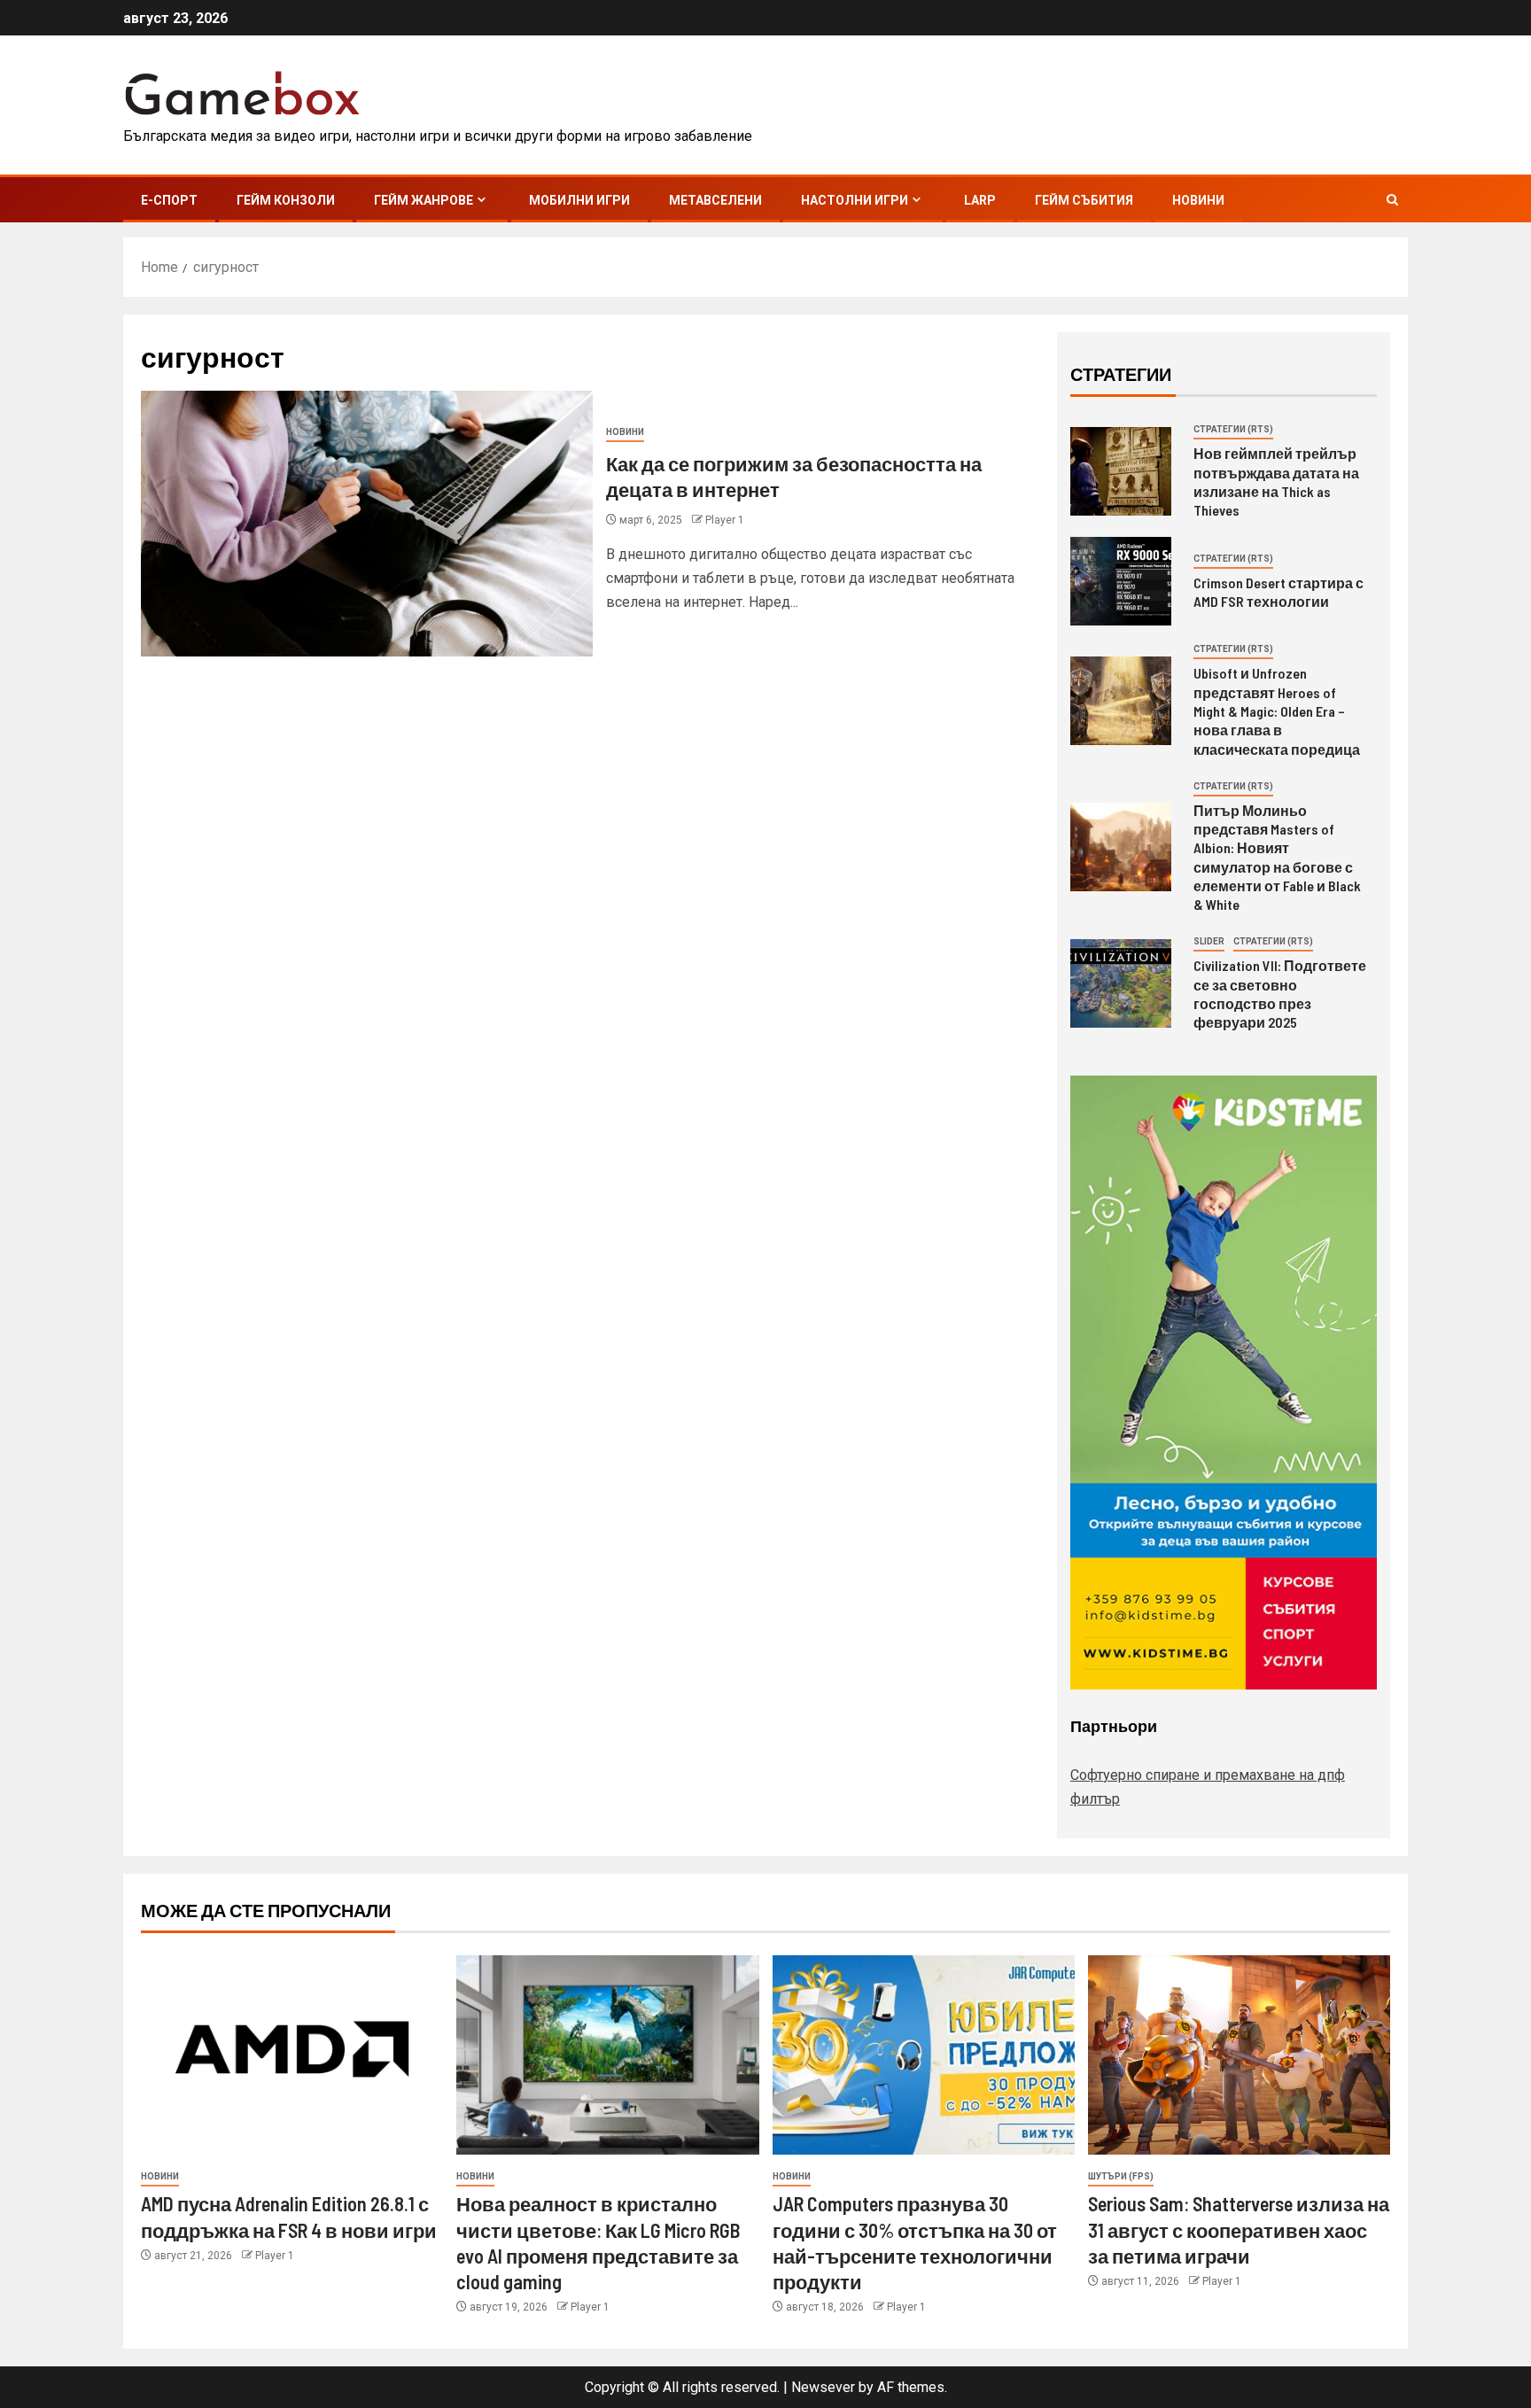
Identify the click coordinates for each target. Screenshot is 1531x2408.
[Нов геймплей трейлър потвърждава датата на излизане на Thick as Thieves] (1121, 471)
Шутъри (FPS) (1121, 2176)
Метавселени (715, 200)
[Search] (1392, 200)
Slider (1209, 941)
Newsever (823, 2387)
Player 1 (725, 520)
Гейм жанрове (424, 200)
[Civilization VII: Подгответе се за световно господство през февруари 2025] (1121, 983)
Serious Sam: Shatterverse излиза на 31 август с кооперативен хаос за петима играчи (1239, 2229)
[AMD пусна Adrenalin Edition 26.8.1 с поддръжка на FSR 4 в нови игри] (292, 2055)
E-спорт (169, 200)
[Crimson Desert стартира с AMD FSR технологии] (1121, 581)
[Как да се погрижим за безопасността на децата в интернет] (367, 524)
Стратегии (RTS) (1233, 429)
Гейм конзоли (286, 200)
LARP (980, 200)
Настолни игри (855, 200)
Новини (1198, 200)
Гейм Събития (1084, 200)
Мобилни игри (579, 200)
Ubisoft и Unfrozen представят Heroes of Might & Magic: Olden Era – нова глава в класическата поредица (1277, 711)
